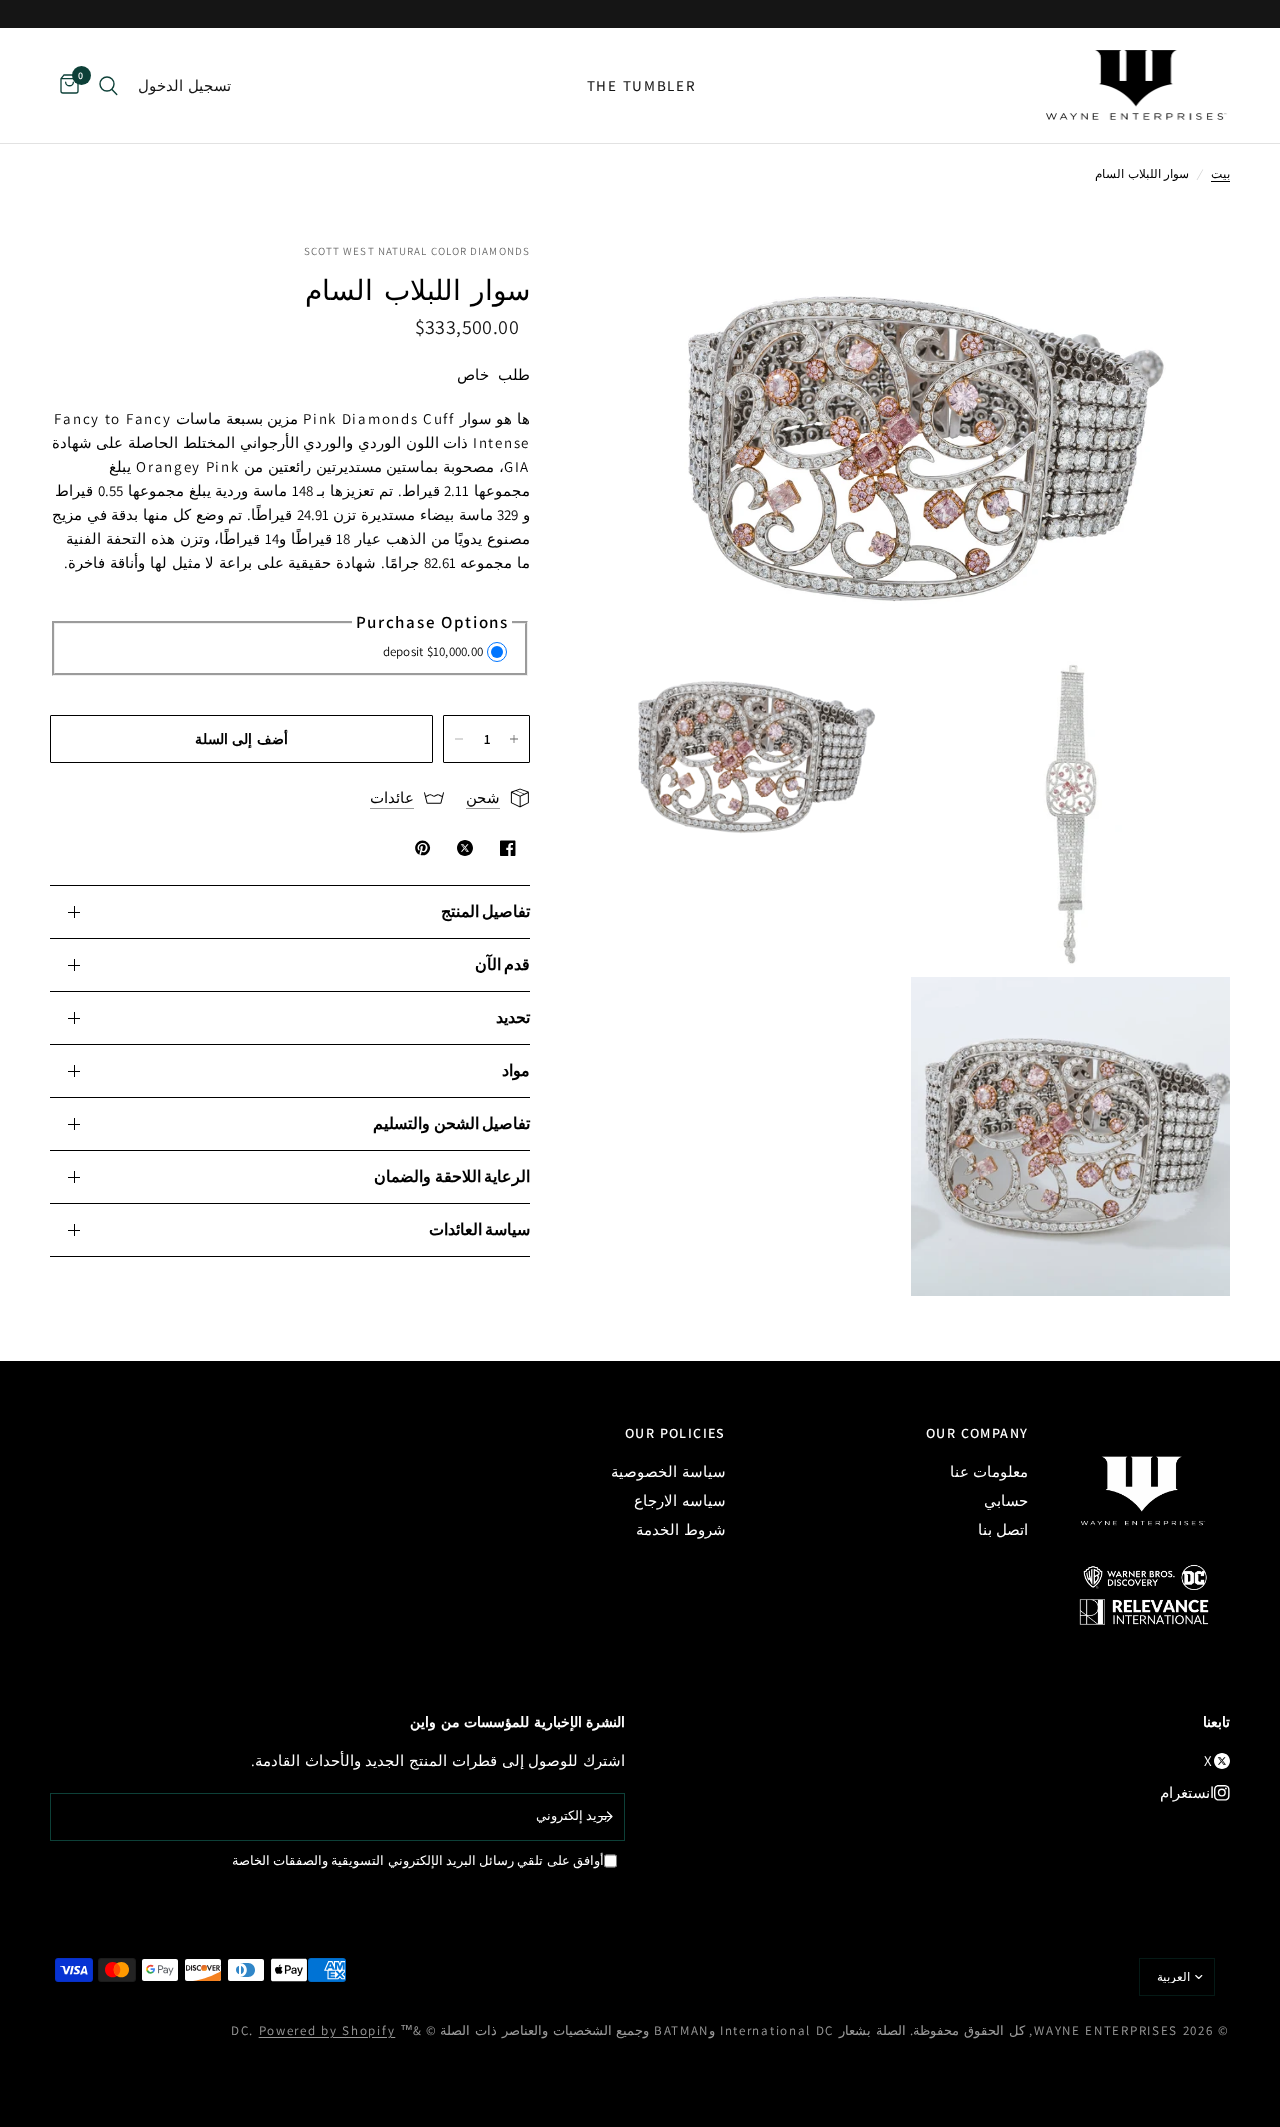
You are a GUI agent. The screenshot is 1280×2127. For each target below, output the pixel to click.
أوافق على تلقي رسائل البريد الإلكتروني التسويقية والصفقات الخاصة (418, 1860)
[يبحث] (108, 85)
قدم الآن (502, 964)
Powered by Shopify (327, 2030)
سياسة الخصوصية (668, 1471)
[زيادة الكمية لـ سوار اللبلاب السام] (514, 739)
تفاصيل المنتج (485, 911)
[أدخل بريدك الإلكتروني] (605, 1817)
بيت (1220, 173)
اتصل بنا (1003, 1529)
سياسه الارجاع (680, 1500)
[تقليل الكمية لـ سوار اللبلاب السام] (459, 739)
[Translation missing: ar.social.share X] (461, 848)
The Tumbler (642, 85)
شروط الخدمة (681, 1529)
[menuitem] (642, 86)
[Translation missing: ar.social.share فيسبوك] (504, 848)
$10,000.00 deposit (433, 651)
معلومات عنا (989, 1471)
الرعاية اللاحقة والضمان (452, 1176)
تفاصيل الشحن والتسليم (451, 1123)
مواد (516, 1070)
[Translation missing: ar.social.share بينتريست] (419, 848)
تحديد (513, 1017)
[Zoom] (1188, 285)
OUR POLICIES (675, 1433)
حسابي (1006, 1500)
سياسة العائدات (479, 1229)
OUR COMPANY (977, 1433)
